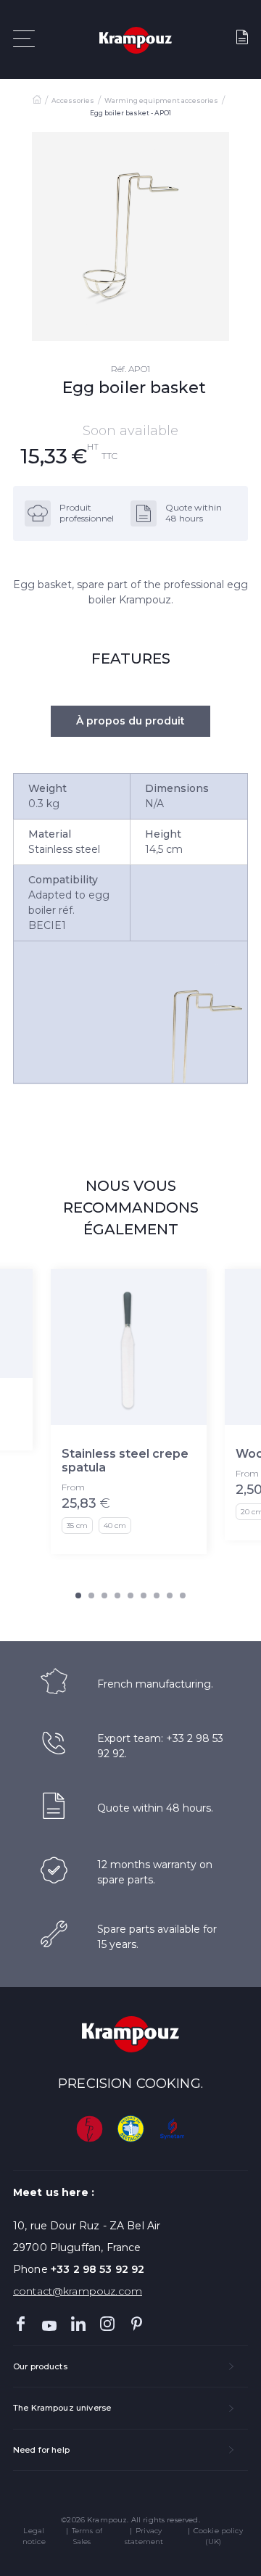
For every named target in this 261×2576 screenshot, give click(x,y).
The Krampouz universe (62, 2408)
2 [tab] (91, 1595)
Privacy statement (144, 2536)
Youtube (49, 2324)
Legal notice (34, 2536)
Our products (40, 2366)
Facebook (20, 2324)
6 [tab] (144, 1595)
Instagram (107, 2324)
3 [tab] (104, 1595)
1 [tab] (78, 1595)
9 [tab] (183, 1595)
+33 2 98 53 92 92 (98, 2269)
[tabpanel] (130, 236)
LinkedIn (78, 2324)
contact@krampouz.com (78, 2291)
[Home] (37, 101)
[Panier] (242, 40)
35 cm (77, 1526)
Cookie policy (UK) (218, 2536)
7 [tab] (157, 1595)
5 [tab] (130, 1595)
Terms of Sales (87, 2536)
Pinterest (136, 2324)
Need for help (41, 2450)
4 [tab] (117, 1595)
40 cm (115, 1526)
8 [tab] (170, 1595)
